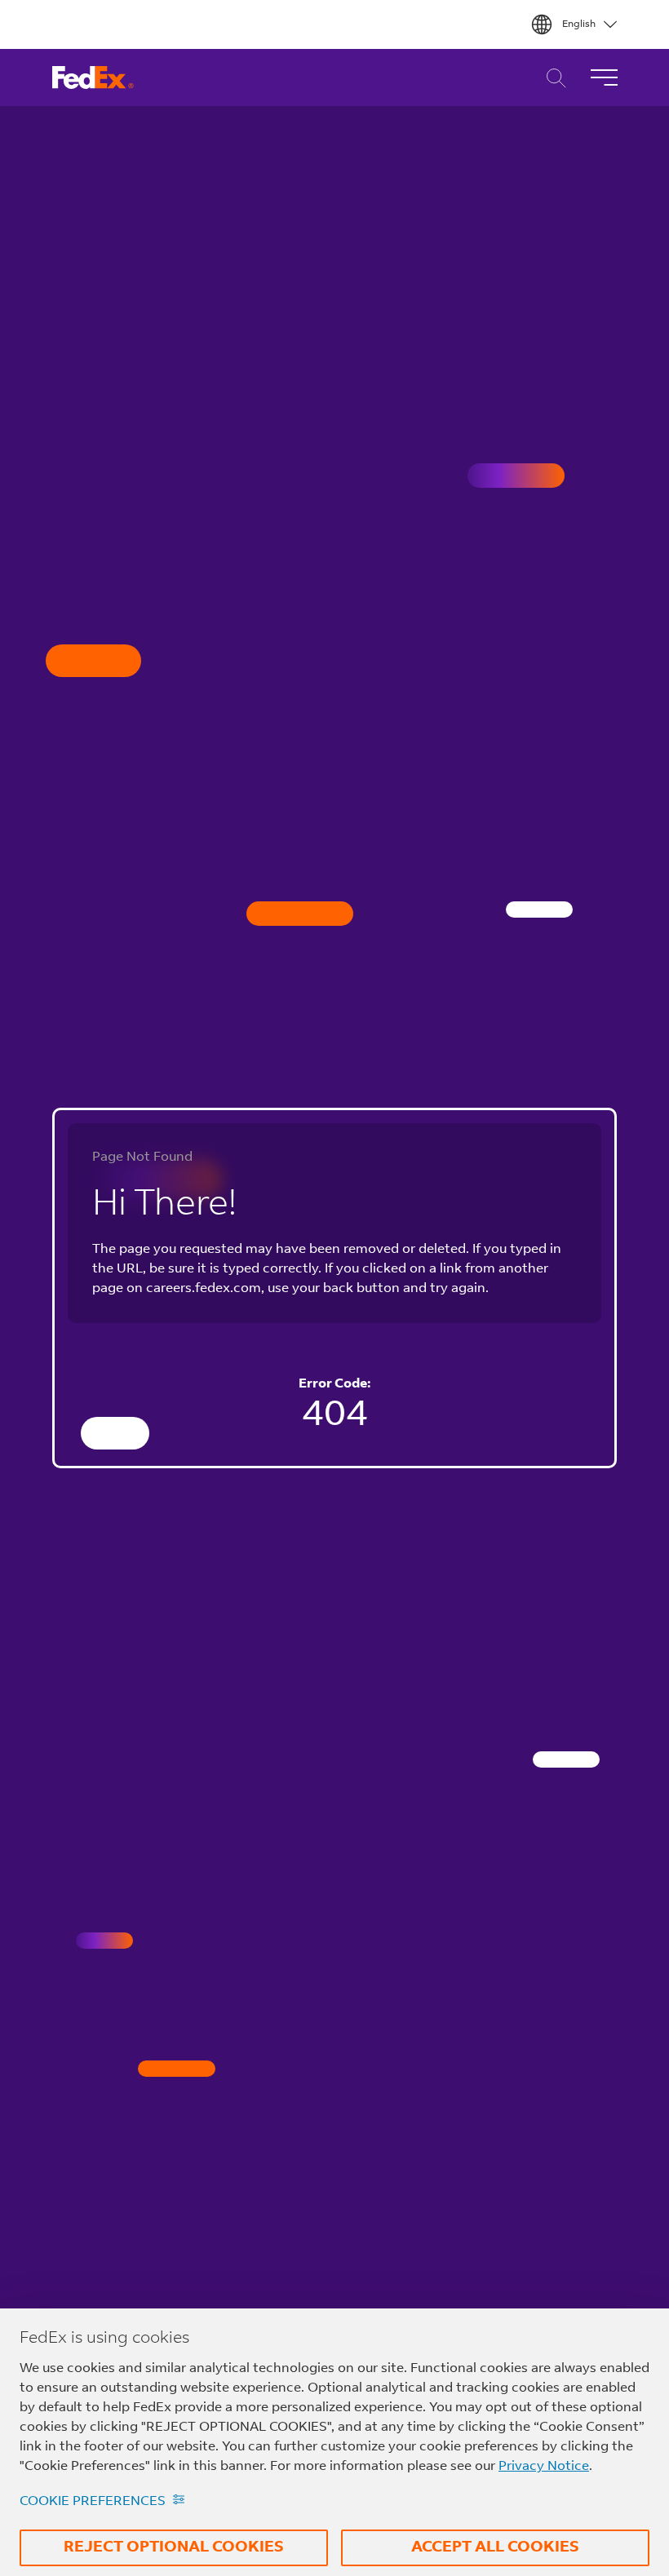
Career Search (552, 78)
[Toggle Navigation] (604, 77)
